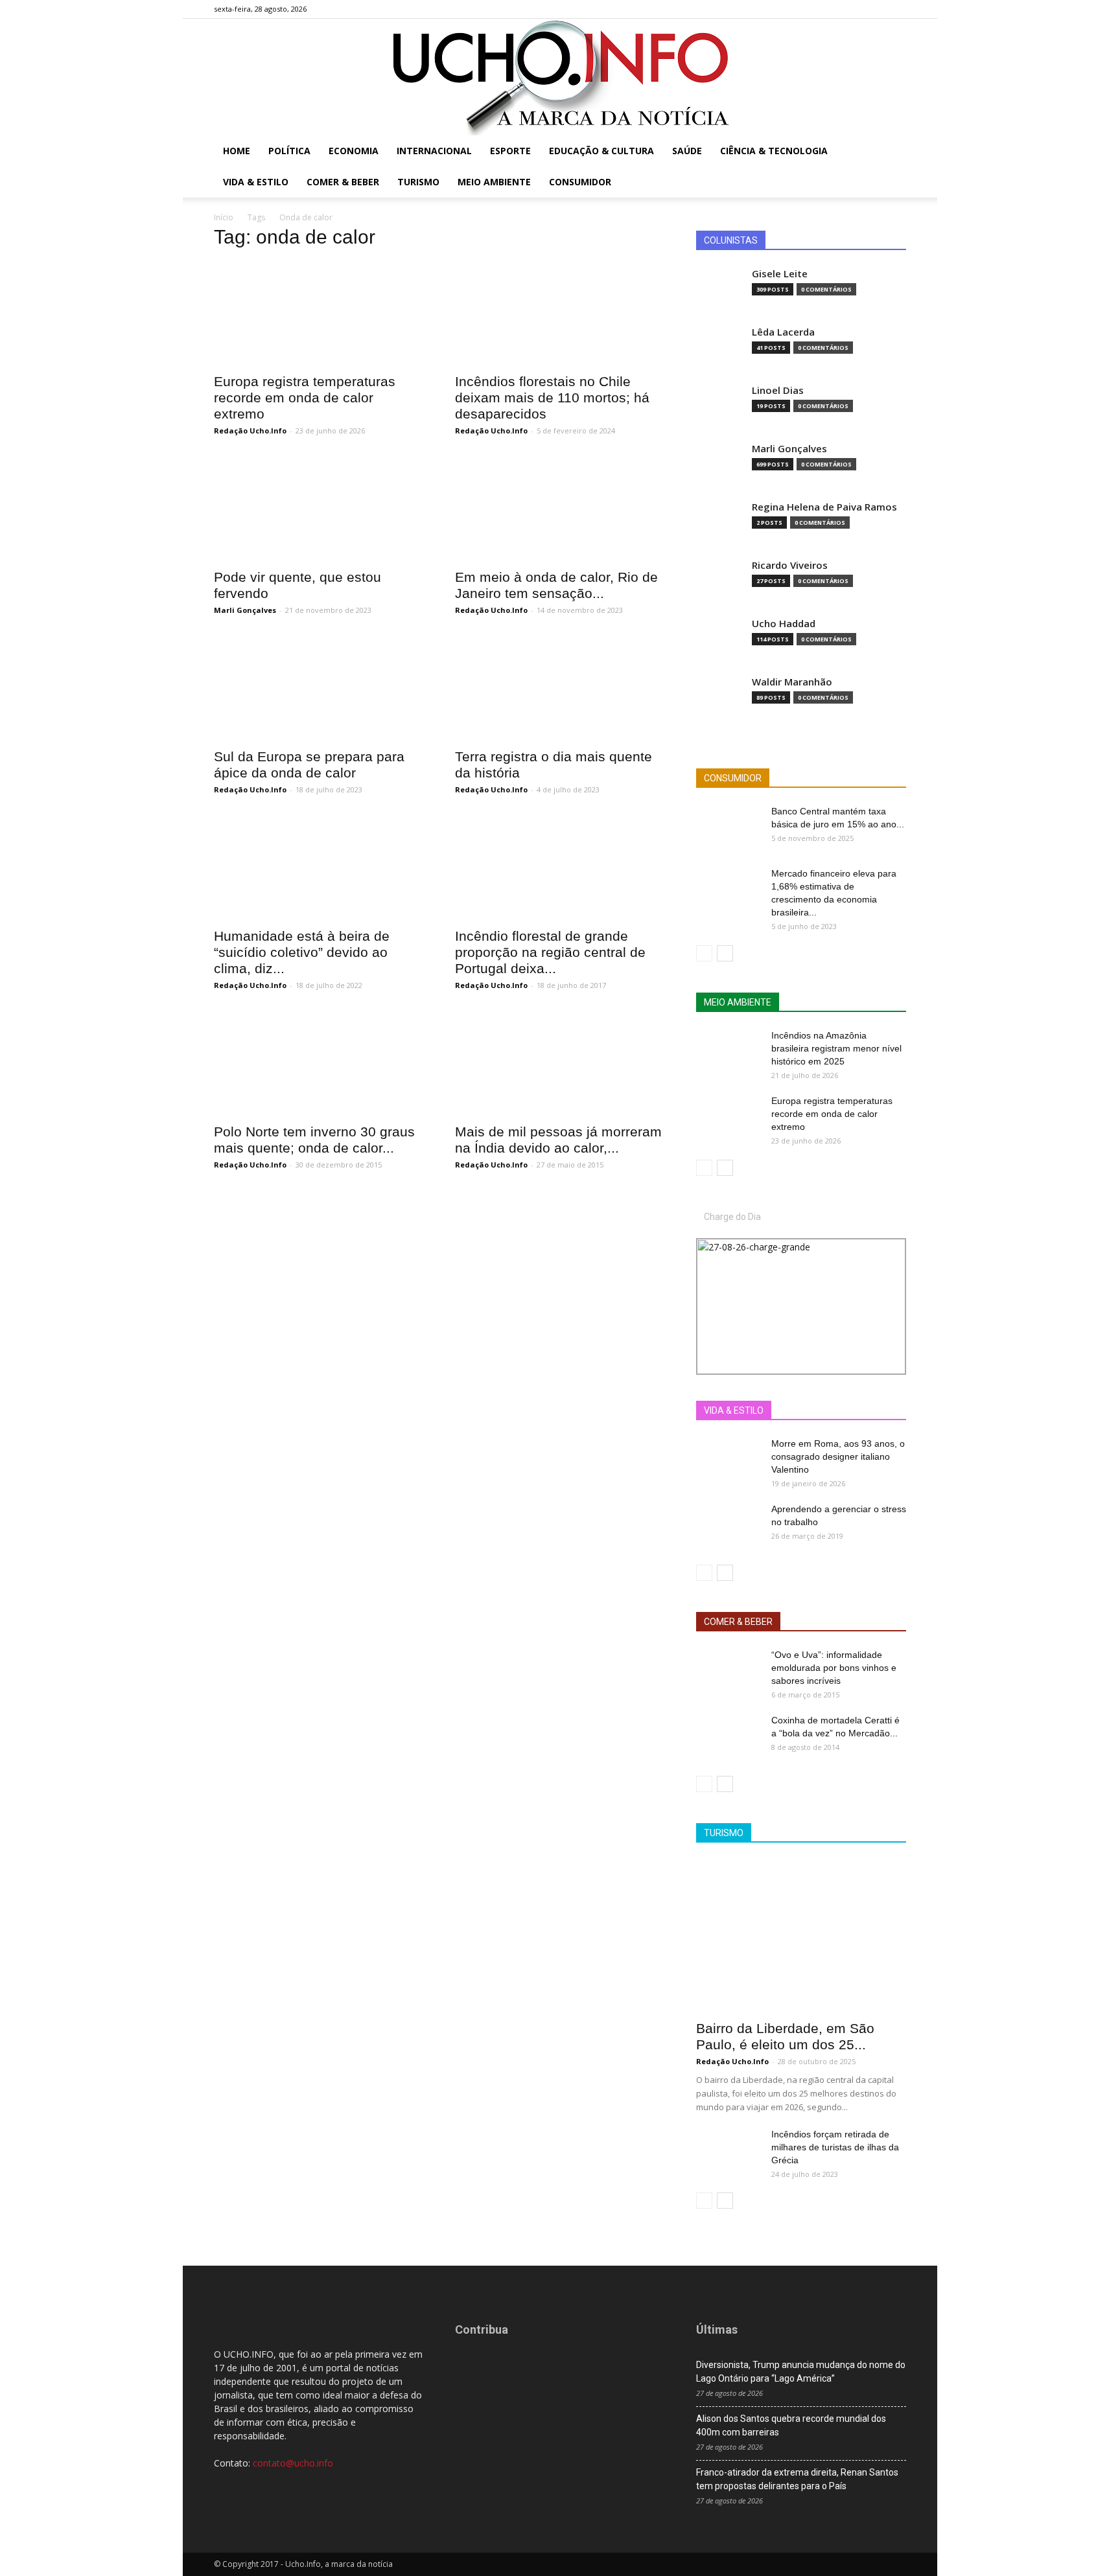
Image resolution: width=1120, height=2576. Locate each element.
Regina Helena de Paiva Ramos (824, 507)
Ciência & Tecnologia (774, 151)
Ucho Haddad (784, 624)
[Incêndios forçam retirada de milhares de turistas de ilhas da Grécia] (729, 2150)
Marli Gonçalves (245, 610)
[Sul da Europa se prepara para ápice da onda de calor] (319, 688)
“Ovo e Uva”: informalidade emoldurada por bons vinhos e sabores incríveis (834, 1668)
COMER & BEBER (738, 1622)
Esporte (510, 151)
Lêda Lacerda (783, 332)
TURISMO (724, 1833)
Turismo (418, 182)
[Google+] (854, 9)
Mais (791, 1411)
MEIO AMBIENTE (738, 1002)
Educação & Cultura (601, 151)
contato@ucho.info (293, 2463)
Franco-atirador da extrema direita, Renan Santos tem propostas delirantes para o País (797, 2479)
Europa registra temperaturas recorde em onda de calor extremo (305, 397)
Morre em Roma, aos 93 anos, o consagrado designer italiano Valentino (838, 1456)
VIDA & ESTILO (734, 1410)
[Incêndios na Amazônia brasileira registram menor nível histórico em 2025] (729, 1052)
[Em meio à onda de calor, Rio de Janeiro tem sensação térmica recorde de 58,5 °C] (560, 509)
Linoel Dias (778, 390)
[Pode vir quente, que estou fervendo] (319, 509)
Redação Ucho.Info (250, 431)
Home (237, 151)
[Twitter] (875, 9)
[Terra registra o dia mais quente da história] (560, 688)
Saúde (687, 151)
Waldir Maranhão (792, 682)
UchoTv (834, 1411)
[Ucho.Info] (560, 77)
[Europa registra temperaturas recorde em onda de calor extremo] (319, 313)
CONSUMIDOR (733, 778)
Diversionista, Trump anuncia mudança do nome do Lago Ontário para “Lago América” (801, 2372)
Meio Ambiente (494, 182)
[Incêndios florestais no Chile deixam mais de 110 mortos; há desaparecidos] (560, 313)
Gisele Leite (780, 274)
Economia (354, 151)
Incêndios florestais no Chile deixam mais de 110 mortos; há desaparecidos (552, 397)
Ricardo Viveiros (790, 565)
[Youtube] (896, 9)
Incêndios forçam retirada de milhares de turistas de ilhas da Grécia (835, 2147)
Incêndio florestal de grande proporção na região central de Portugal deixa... (550, 952)
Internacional (434, 151)
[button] (891, 152)
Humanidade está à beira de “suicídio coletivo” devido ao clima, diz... (302, 952)
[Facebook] (832, 9)
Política (289, 151)
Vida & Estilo (256, 182)
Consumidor (580, 182)
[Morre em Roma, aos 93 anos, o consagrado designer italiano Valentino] (729, 1460)
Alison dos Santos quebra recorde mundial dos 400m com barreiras (791, 2425)
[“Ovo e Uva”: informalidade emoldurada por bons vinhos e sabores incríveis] (729, 1671)
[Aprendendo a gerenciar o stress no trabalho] (729, 1525)
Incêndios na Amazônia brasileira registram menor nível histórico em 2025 (836, 1048)
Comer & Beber (343, 182)
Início (224, 217)
